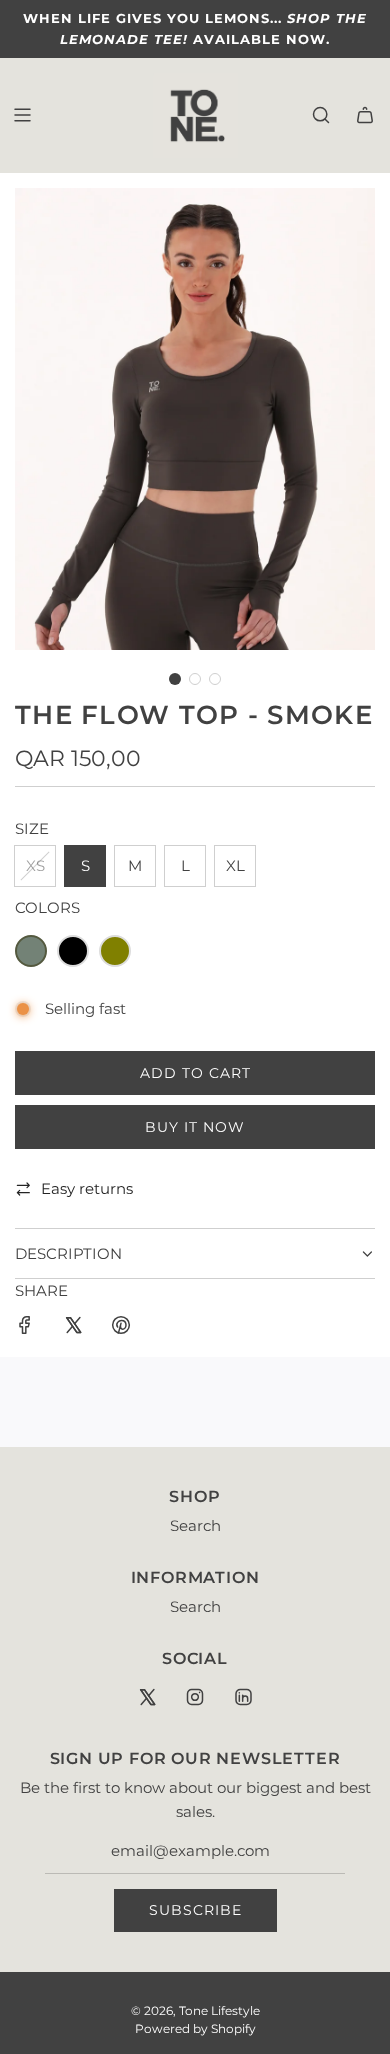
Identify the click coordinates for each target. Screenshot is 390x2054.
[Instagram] (195, 1697)
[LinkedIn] (243, 1697)
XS (35, 865)
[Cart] (365, 115)
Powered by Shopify (195, 2028)
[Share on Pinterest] (121, 1328)
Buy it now (195, 1127)
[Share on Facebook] (25, 1328)
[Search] (321, 115)
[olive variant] (115, 951)
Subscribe (195, 1910)
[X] (147, 1697)
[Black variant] (73, 951)
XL (235, 865)
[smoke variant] (31, 951)
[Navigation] (22, 115)
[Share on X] (73, 1328)
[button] (175, 679)
